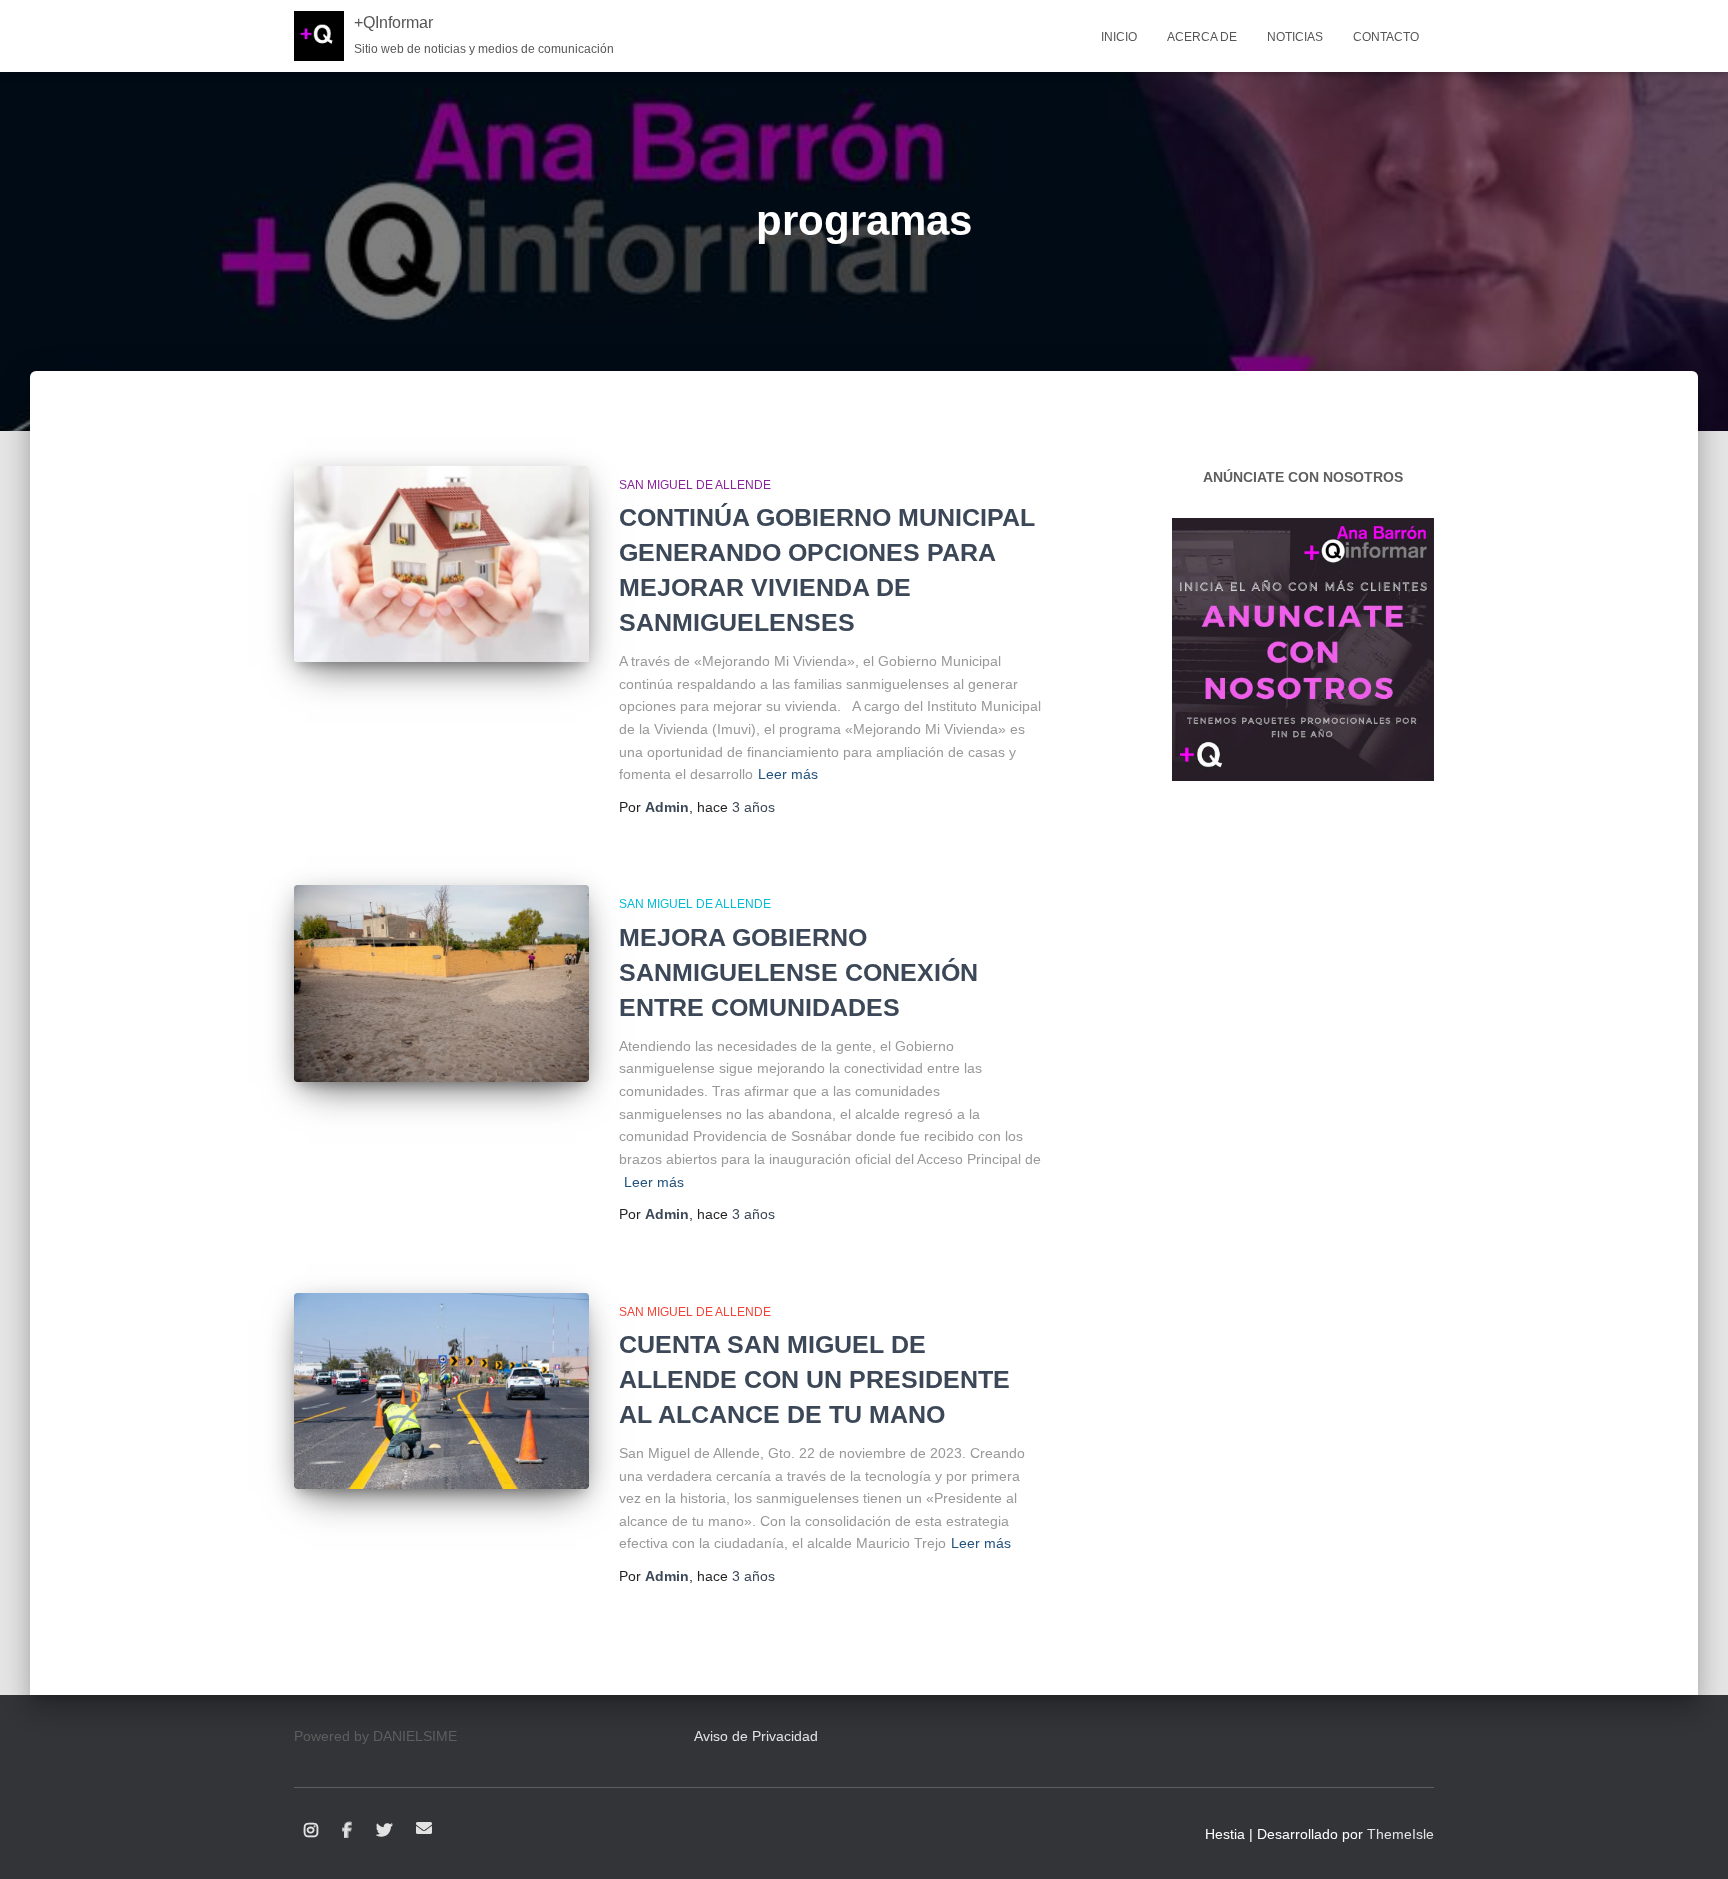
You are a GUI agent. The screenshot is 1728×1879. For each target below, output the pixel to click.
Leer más (788, 774)
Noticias (1295, 37)
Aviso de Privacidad (756, 1736)
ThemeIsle (1400, 1834)
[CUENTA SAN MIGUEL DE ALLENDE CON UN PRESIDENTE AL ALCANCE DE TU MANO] (441, 1391)
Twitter (384, 1831)
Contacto (1386, 37)
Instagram (311, 1831)
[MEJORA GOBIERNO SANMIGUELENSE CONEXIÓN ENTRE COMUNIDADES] (441, 983)
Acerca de (1202, 37)
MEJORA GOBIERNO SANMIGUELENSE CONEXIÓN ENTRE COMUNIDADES (798, 972)
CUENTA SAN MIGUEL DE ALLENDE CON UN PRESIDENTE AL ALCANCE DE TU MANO (814, 1379)
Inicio (1119, 37)
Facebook (347, 1831)
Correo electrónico (424, 1828)
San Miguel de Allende (695, 485)
